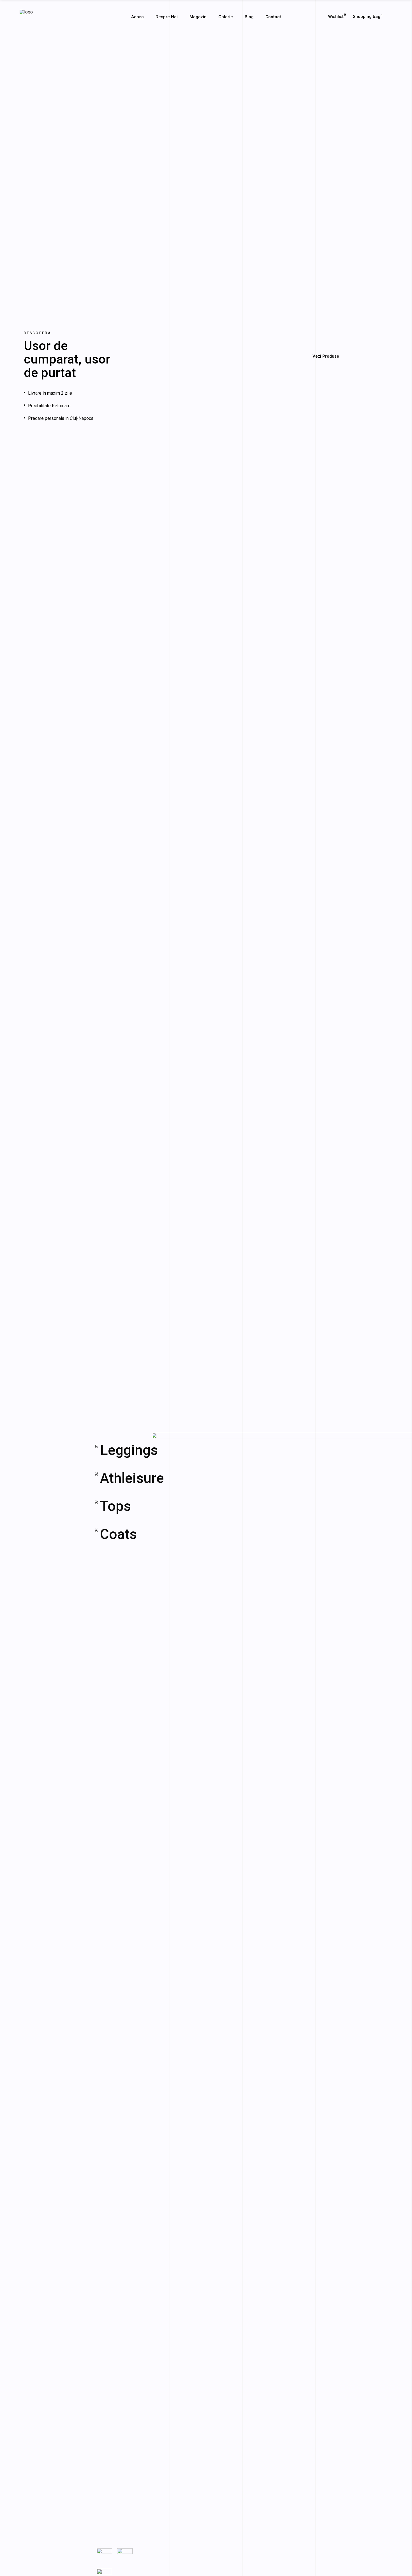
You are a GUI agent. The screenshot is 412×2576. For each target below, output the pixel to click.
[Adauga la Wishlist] (199, 457)
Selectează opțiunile (210, 456)
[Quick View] (188, 456)
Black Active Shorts (316, 419)
